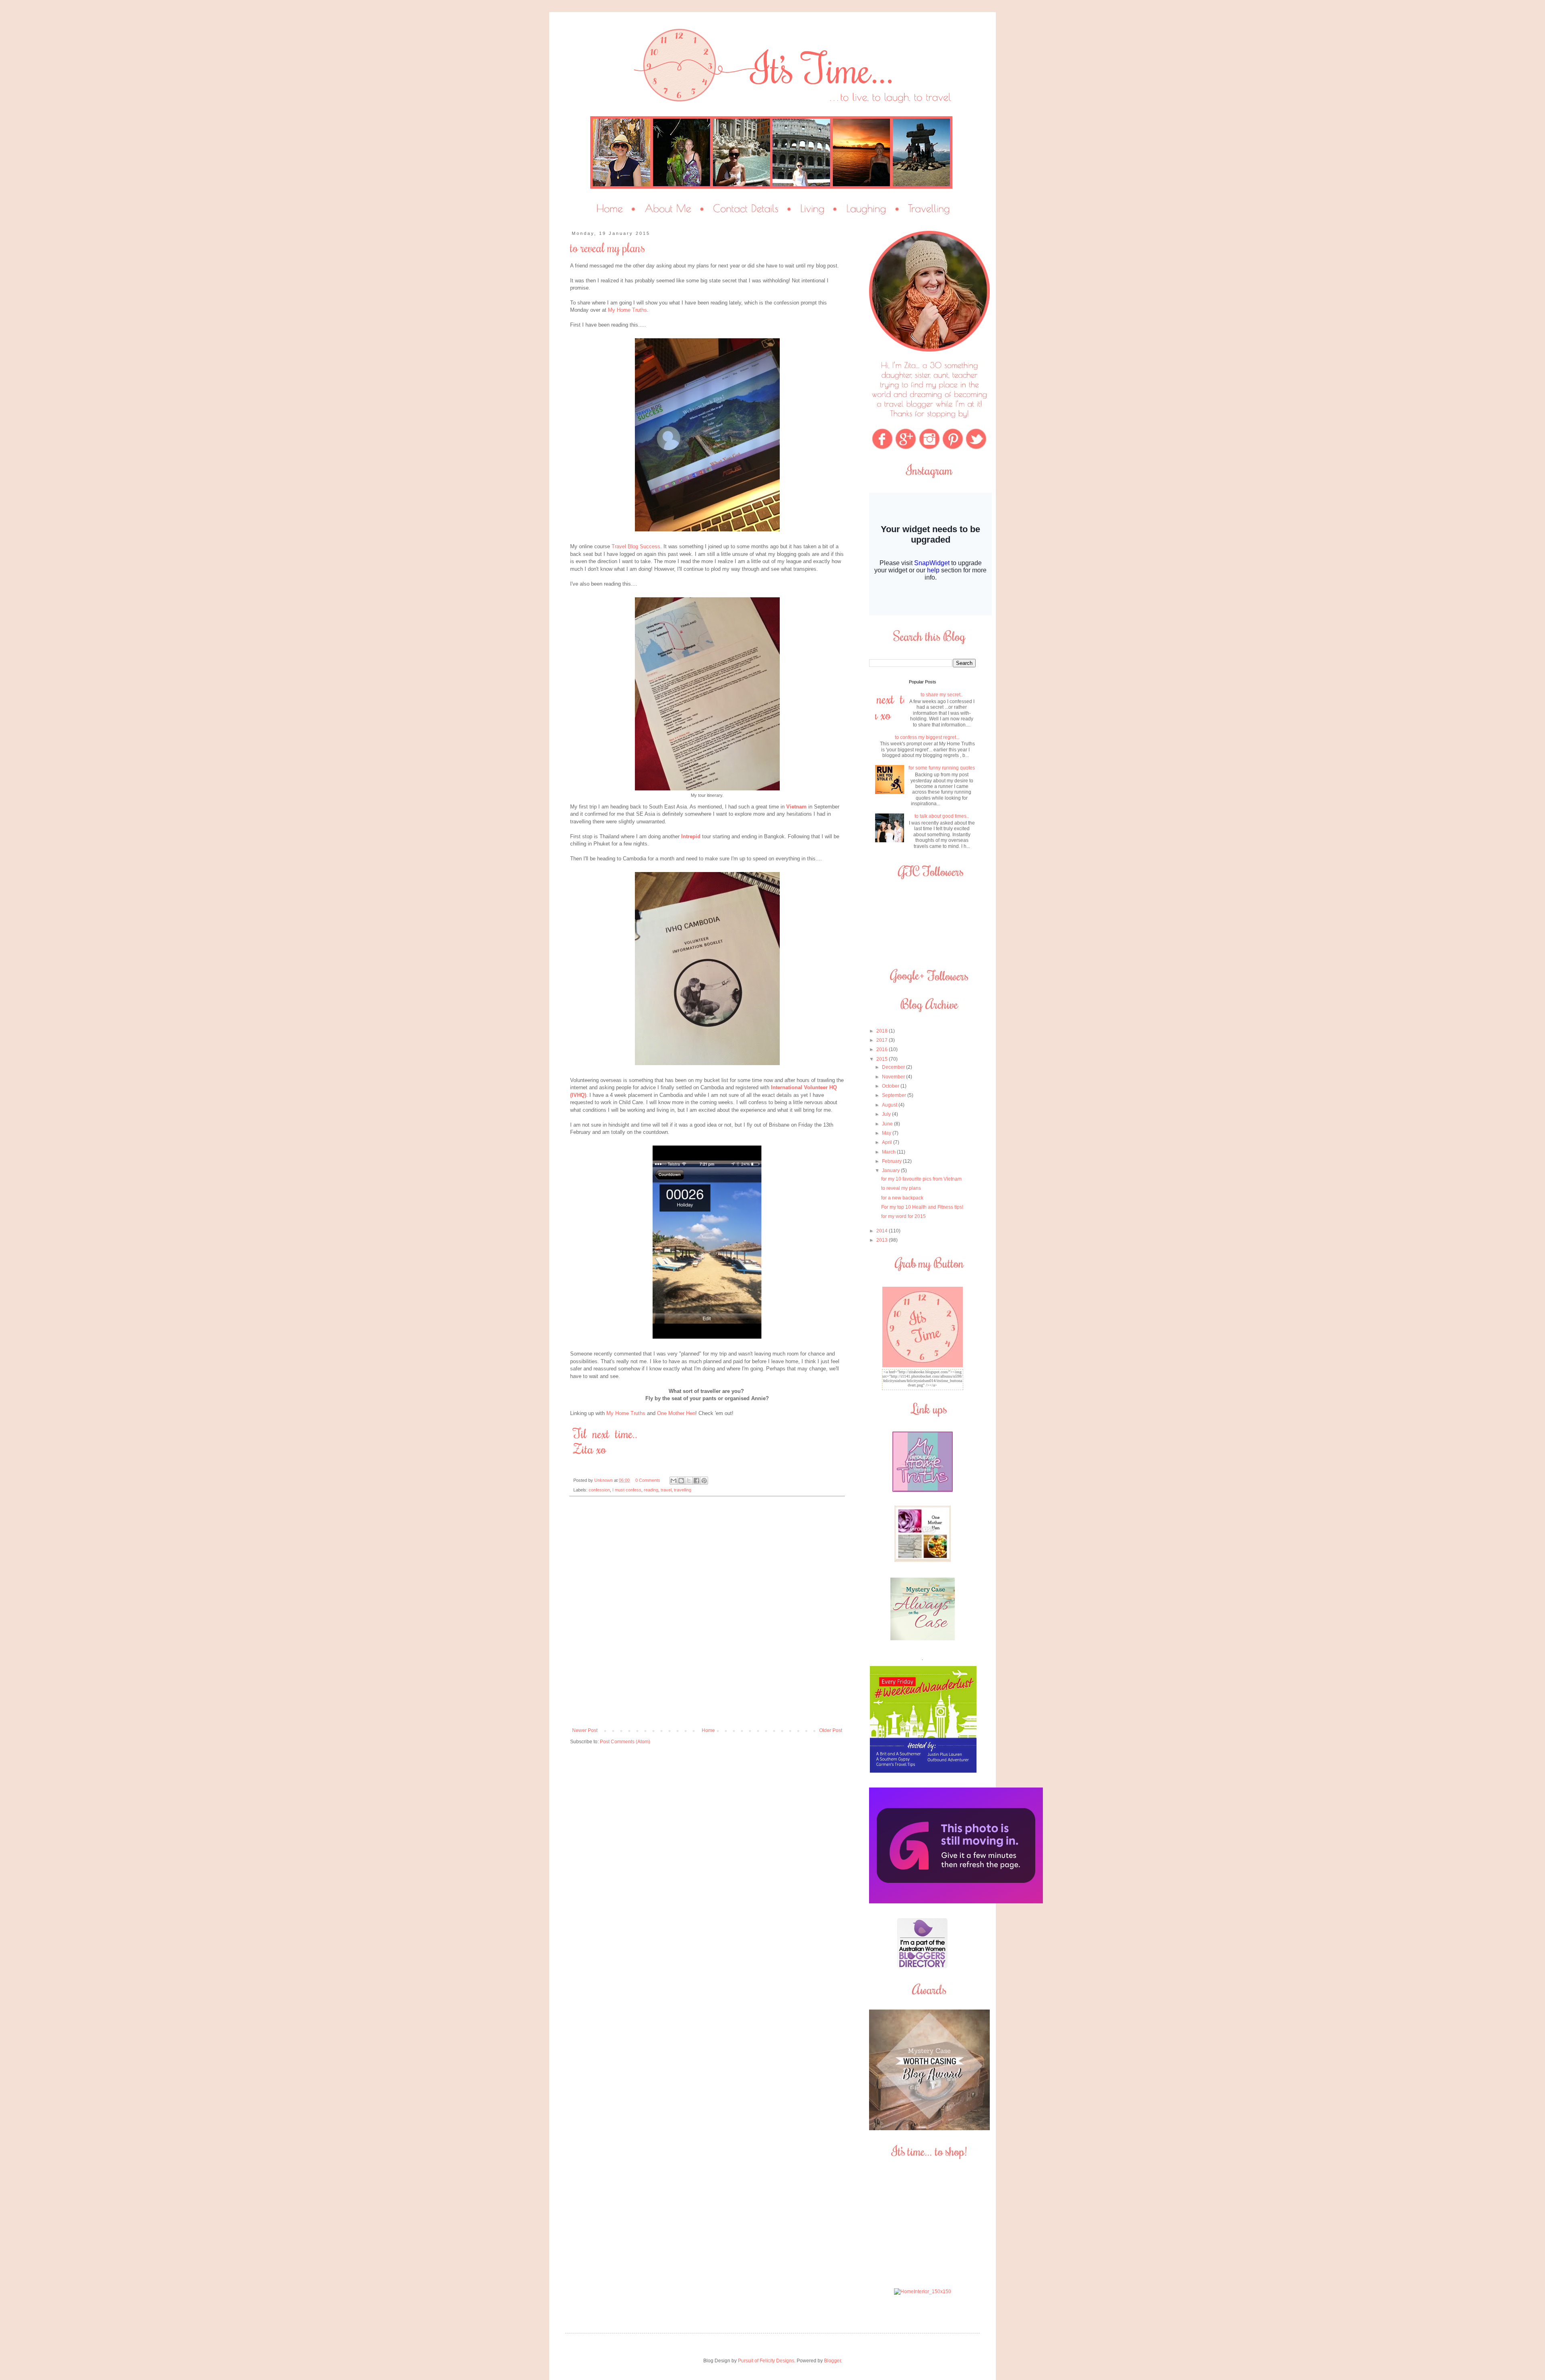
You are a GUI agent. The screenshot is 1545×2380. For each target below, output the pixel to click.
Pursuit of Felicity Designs (766, 2361)
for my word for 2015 (903, 1216)
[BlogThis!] (681, 1481)
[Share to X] (689, 1481)
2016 (883, 1049)
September (895, 1095)
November (894, 1077)
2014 (883, 1231)
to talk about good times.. (942, 816)
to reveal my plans (901, 1188)
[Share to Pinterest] (704, 1481)
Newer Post (585, 1730)
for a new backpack (902, 1198)
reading (651, 1490)
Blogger (832, 2361)
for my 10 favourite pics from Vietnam (921, 1179)
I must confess (627, 1490)
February (892, 1161)
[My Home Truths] (923, 1490)
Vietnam (796, 807)
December (894, 1067)
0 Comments (648, 1480)
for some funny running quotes (942, 768)
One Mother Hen (676, 1413)
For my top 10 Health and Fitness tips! (922, 1207)
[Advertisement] (923, 2224)
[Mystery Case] (929, 2129)
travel (666, 1490)
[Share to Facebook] (696, 1481)
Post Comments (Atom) (625, 1742)
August (890, 1105)
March (889, 1152)
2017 (883, 1040)
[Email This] (674, 1481)
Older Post (831, 1730)
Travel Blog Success (636, 546)
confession (599, 1490)
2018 (883, 1031)
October (891, 1086)
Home (708, 1730)
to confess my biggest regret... (927, 737)
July (887, 1114)
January (891, 1170)
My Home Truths (627, 310)
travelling (683, 1490)
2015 (883, 1059)
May (887, 1133)
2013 (883, 1240)
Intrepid (691, 836)
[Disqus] (707, 1615)
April (888, 1142)
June (888, 1124)
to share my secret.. (942, 695)
